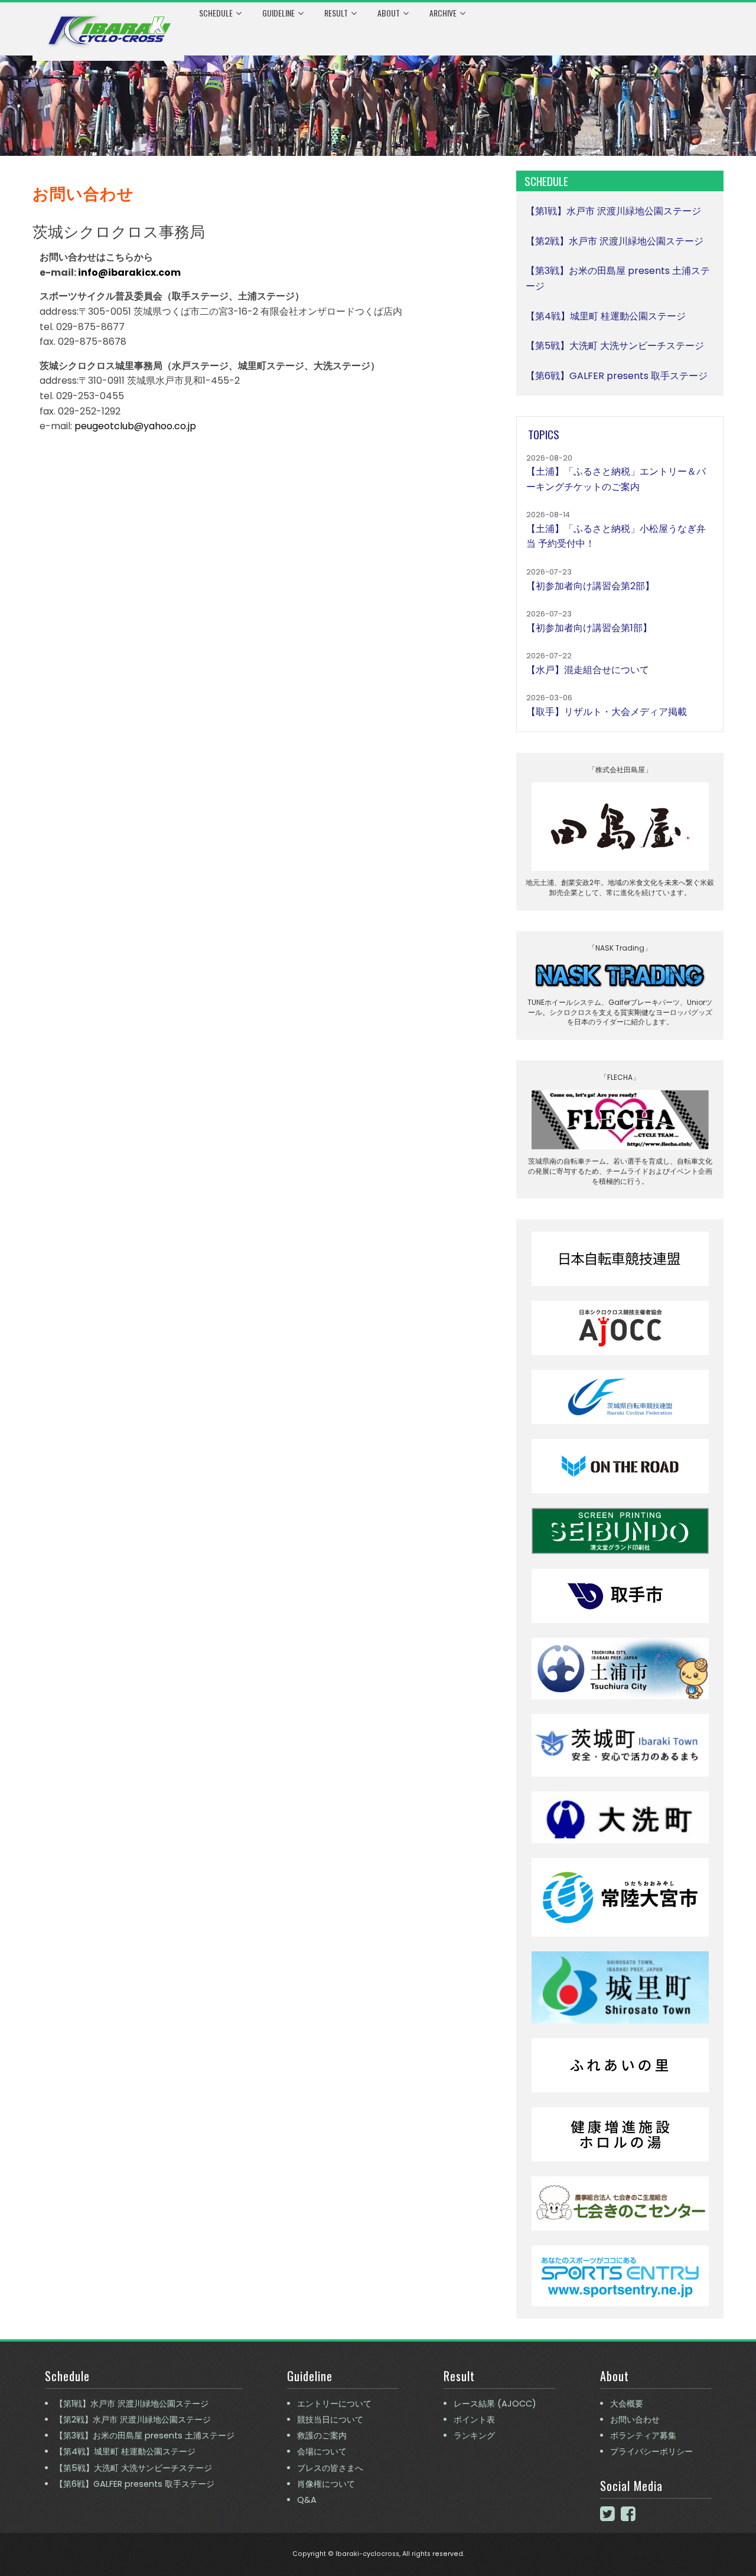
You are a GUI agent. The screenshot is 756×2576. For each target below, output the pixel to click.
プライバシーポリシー (651, 2451)
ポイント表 (474, 2420)
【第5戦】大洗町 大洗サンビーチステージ (615, 346)
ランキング (474, 2435)
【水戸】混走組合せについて (588, 670)
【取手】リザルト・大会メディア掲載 (607, 712)
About (389, 13)
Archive (443, 13)
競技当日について (330, 2420)
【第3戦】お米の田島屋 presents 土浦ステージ (145, 2435)
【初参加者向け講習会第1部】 (589, 628)
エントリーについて (334, 2404)
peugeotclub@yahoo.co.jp (135, 426)
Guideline (278, 13)
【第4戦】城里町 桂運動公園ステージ (606, 316)
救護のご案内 (322, 2435)
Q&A (307, 2500)
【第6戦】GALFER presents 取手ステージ (617, 376)
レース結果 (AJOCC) (495, 2404)
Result (336, 13)
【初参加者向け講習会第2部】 (590, 586)
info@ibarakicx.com (129, 272)
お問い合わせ (635, 2420)
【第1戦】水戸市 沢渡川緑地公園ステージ (613, 211)
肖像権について (326, 2484)
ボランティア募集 (643, 2435)
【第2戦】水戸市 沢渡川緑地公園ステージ (615, 241)
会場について (322, 2451)
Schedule (216, 13)
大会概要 (627, 2404)
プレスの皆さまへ (330, 2468)
